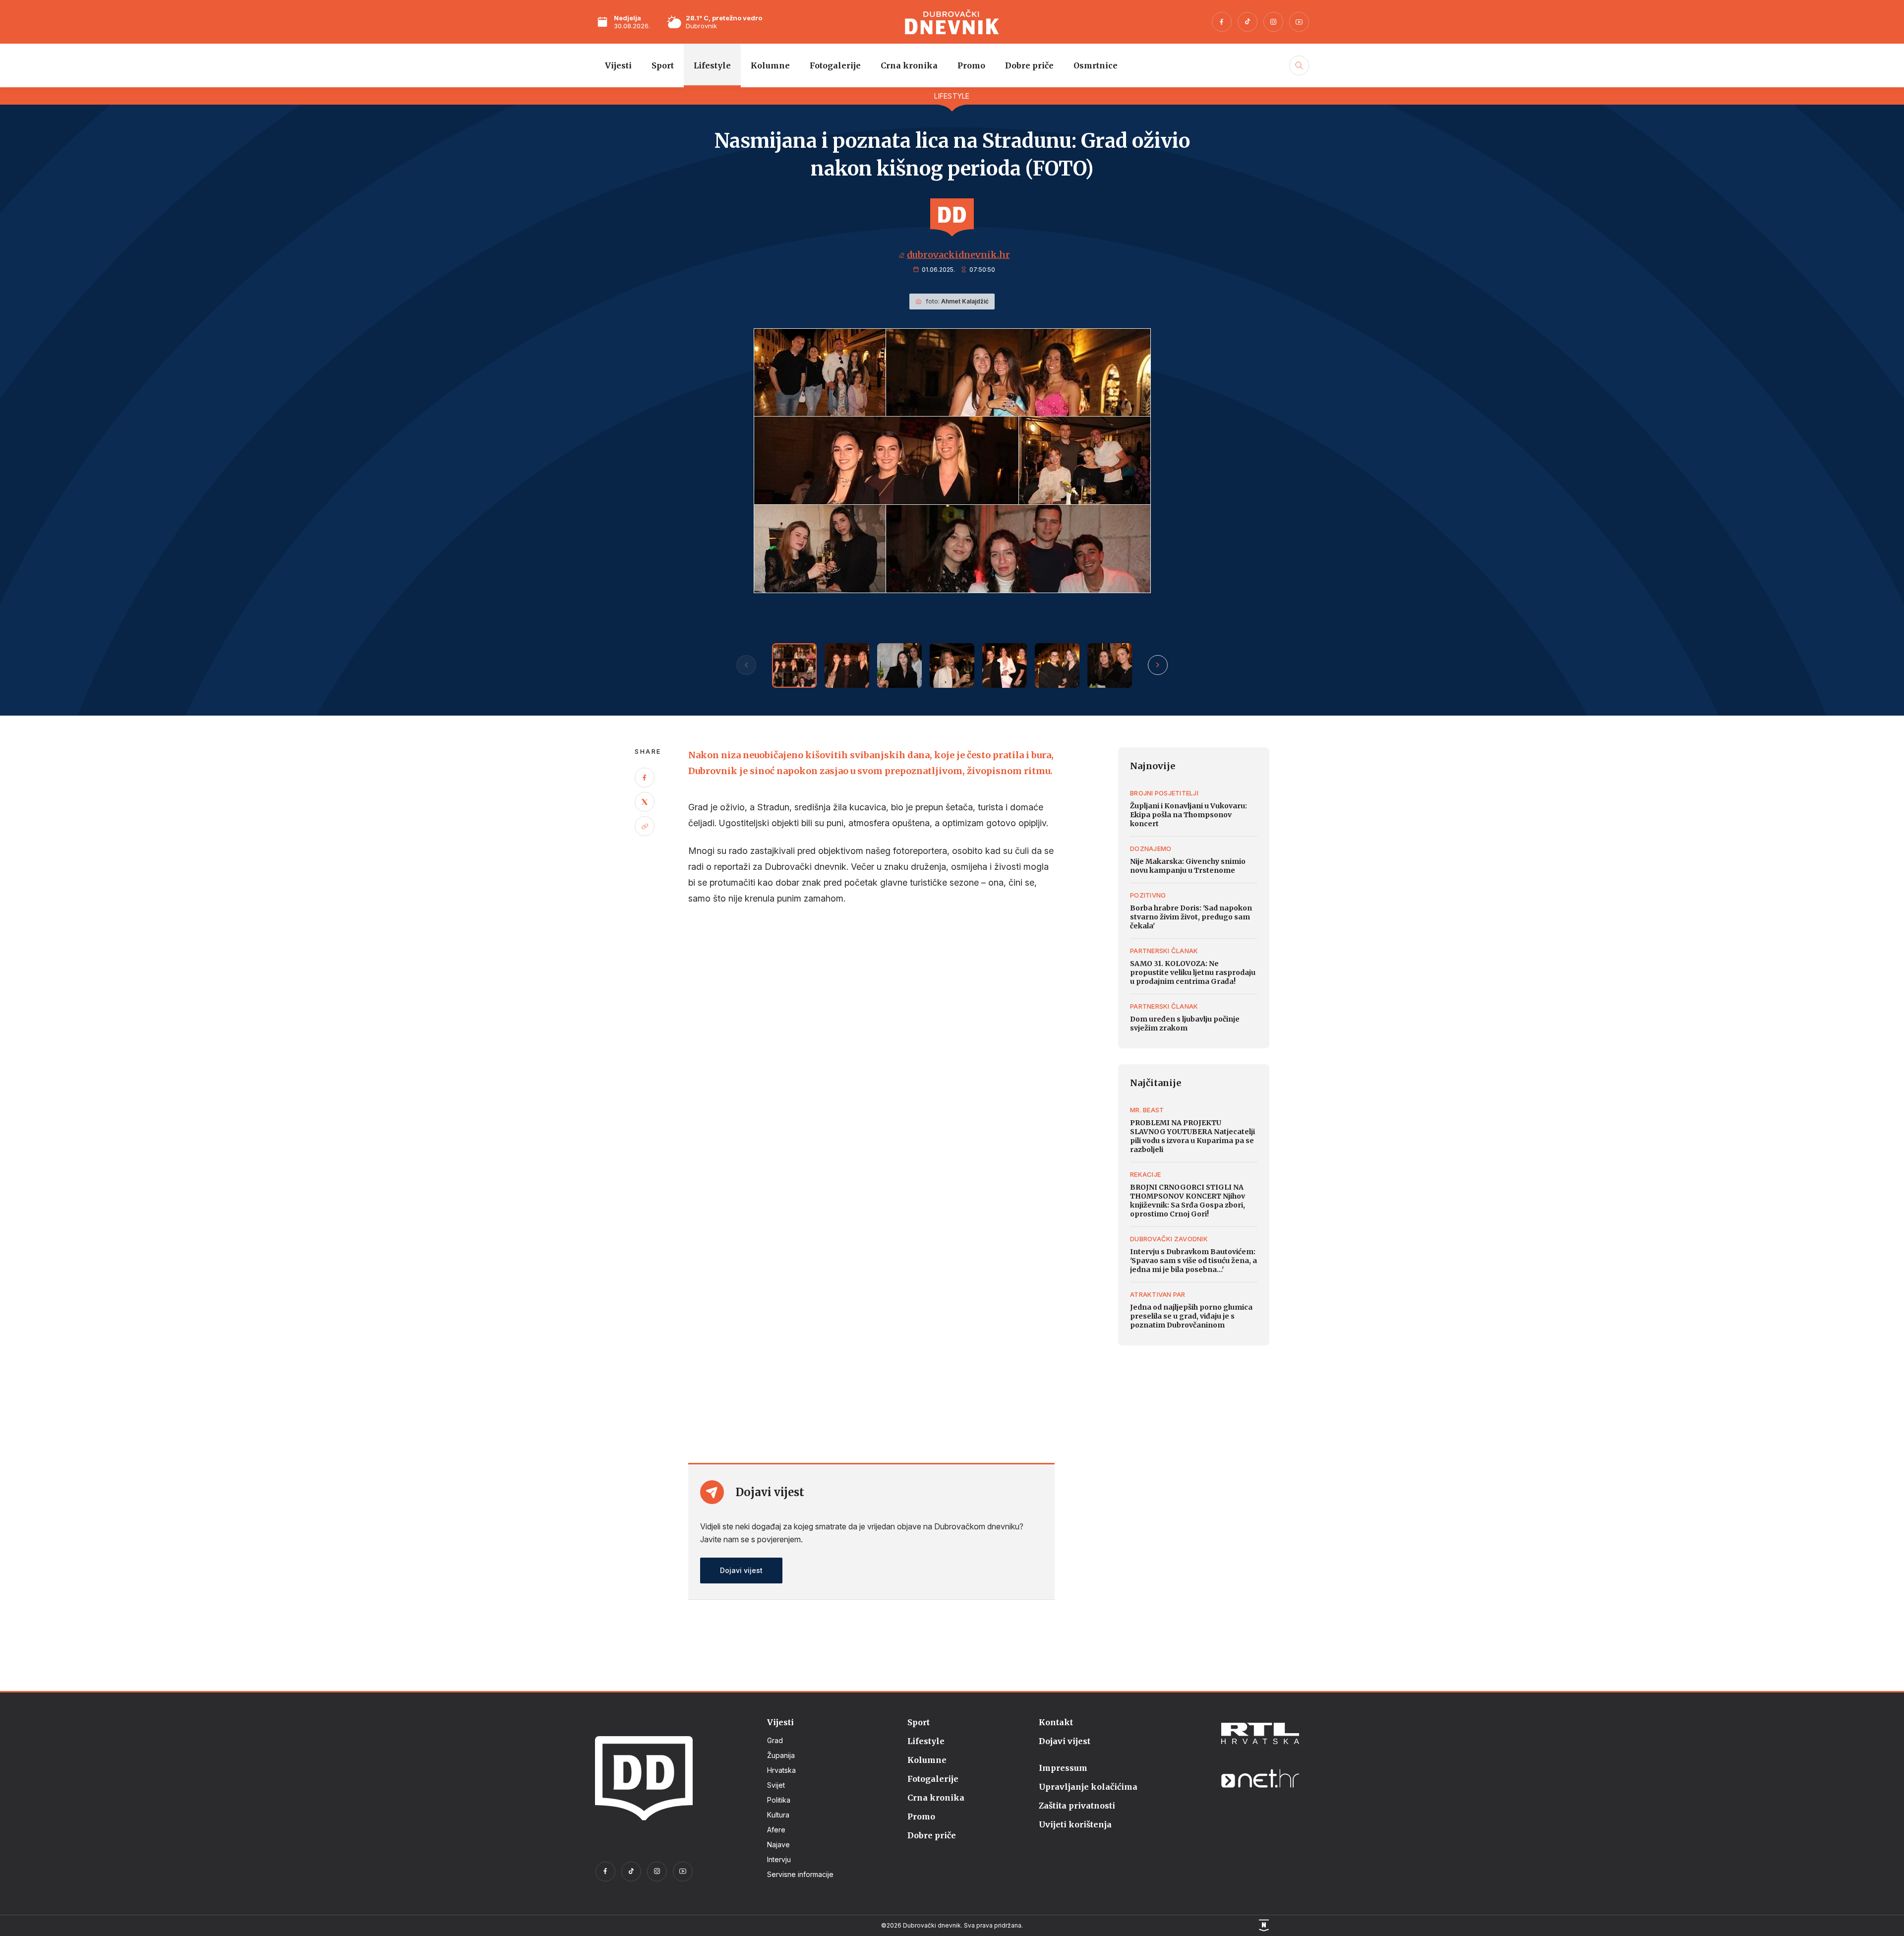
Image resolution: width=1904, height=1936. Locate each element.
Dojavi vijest (741, 1570)
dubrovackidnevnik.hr (958, 255)
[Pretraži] (1298, 76)
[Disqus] (871, 1050)
